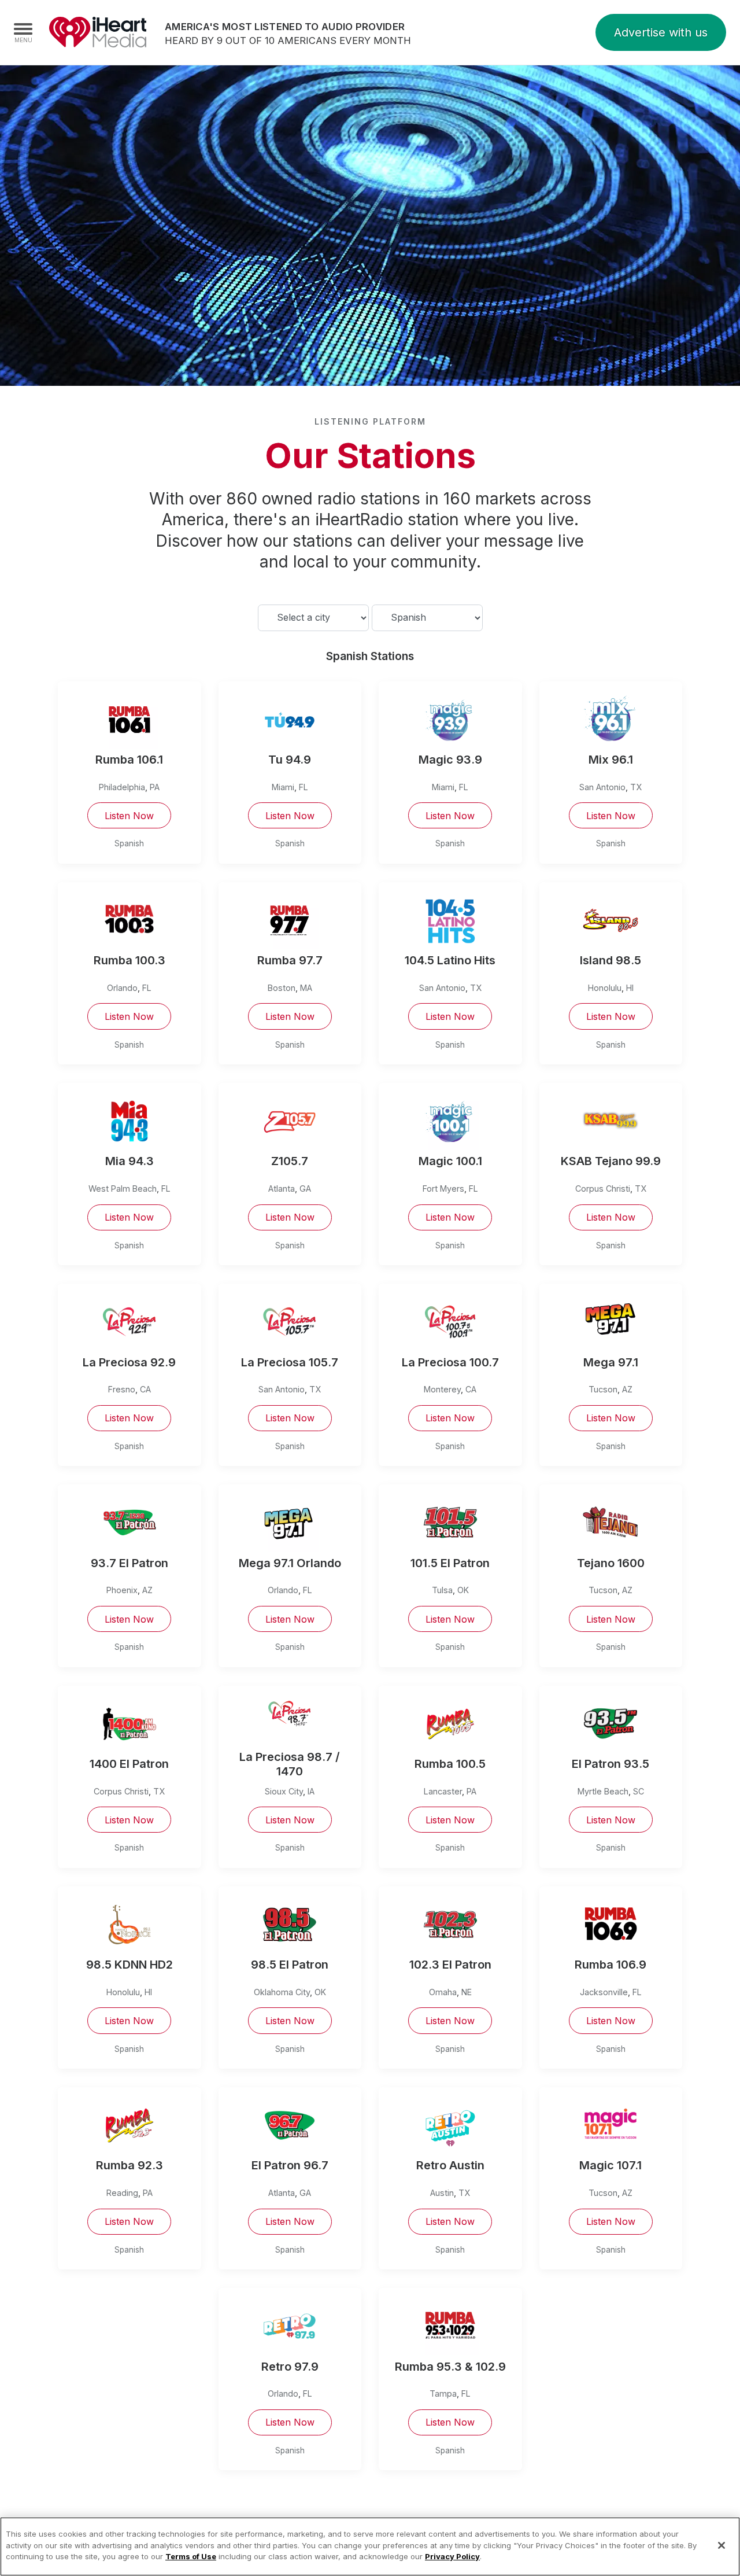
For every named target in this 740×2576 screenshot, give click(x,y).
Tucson (603, 1389)
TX (636, 787)
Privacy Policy (452, 2556)
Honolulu (605, 988)
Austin (442, 2193)
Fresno (122, 1389)
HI (630, 988)
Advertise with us (661, 32)
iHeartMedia (98, 32)
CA (145, 1389)
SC (639, 1791)
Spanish (129, 843)
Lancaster (443, 1791)
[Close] (721, 2545)
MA (306, 988)
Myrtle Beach (603, 1791)
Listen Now (129, 816)
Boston (282, 988)
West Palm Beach (123, 1189)
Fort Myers (443, 1189)
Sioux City (284, 1791)
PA (155, 787)
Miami (283, 787)
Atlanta (282, 1189)
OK (463, 1590)
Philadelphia (122, 787)
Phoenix (122, 1590)
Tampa (443, 2393)
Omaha (443, 1992)
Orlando (122, 988)
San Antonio (602, 787)
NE (467, 1992)
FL (304, 787)
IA (311, 1791)
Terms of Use (191, 2556)
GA (305, 1189)
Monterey (442, 1389)
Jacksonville (604, 1992)
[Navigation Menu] (23, 32)
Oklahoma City (282, 1992)
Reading (122, 2193)
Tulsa (442, 1590)
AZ (627, 1389)
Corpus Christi (603, 1189)
